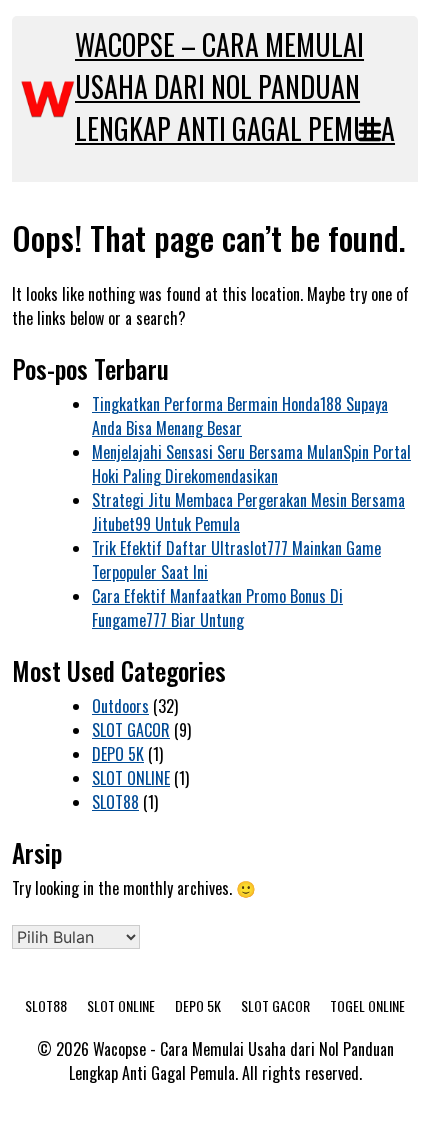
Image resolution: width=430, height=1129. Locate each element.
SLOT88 (115, 802)
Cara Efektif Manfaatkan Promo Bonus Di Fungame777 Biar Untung (217, 608)
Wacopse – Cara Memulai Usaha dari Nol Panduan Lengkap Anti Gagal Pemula (235, 86)
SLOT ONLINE (131, 778)
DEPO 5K (118, 754)
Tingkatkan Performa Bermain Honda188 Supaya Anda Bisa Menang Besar (240, 416)
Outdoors (120, 706)
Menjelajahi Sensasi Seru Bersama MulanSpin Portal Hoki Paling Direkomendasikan (251, 464)
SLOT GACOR (131, 730)
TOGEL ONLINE (367, 1005)
